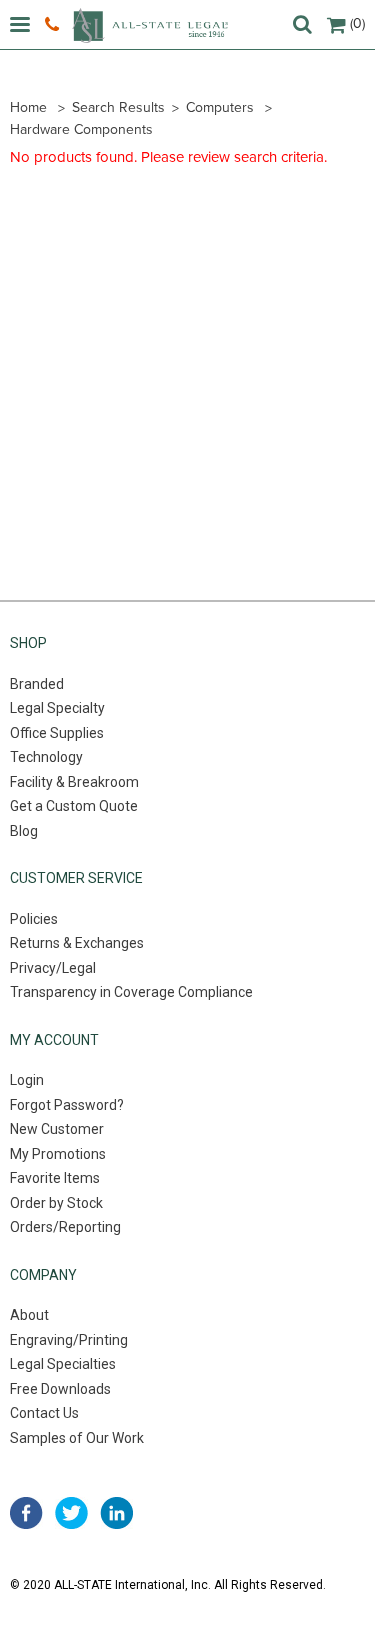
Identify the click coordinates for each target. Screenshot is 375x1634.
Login (27, 1080)
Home (28, 107)
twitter (71, 1513)
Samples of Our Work (77, 1438)
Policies (34, 919)
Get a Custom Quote (74, 806)
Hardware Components (81, 129)
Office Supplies (57, 733)
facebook (26, 1513)
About (29, 1315)
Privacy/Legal (53, 968)
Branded (37, 684)
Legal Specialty (57, 708)
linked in (116, 1513)
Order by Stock (56, 1203)
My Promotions (58, 1154)
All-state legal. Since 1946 (150, 25)
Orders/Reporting (65, 1227)
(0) (357, 23)
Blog (24, 831)
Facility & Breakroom (74, 782)
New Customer (57, 1129)
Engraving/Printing (69, 1340)
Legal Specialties (63, 1364)
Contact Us (44, 1413)
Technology (46, 757)
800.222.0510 (54, 25)
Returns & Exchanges (77, 943)
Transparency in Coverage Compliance (131, 992)
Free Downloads (60, 1389)
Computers (220, 107)
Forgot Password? (67, 1105)
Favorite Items (55, 1178)
